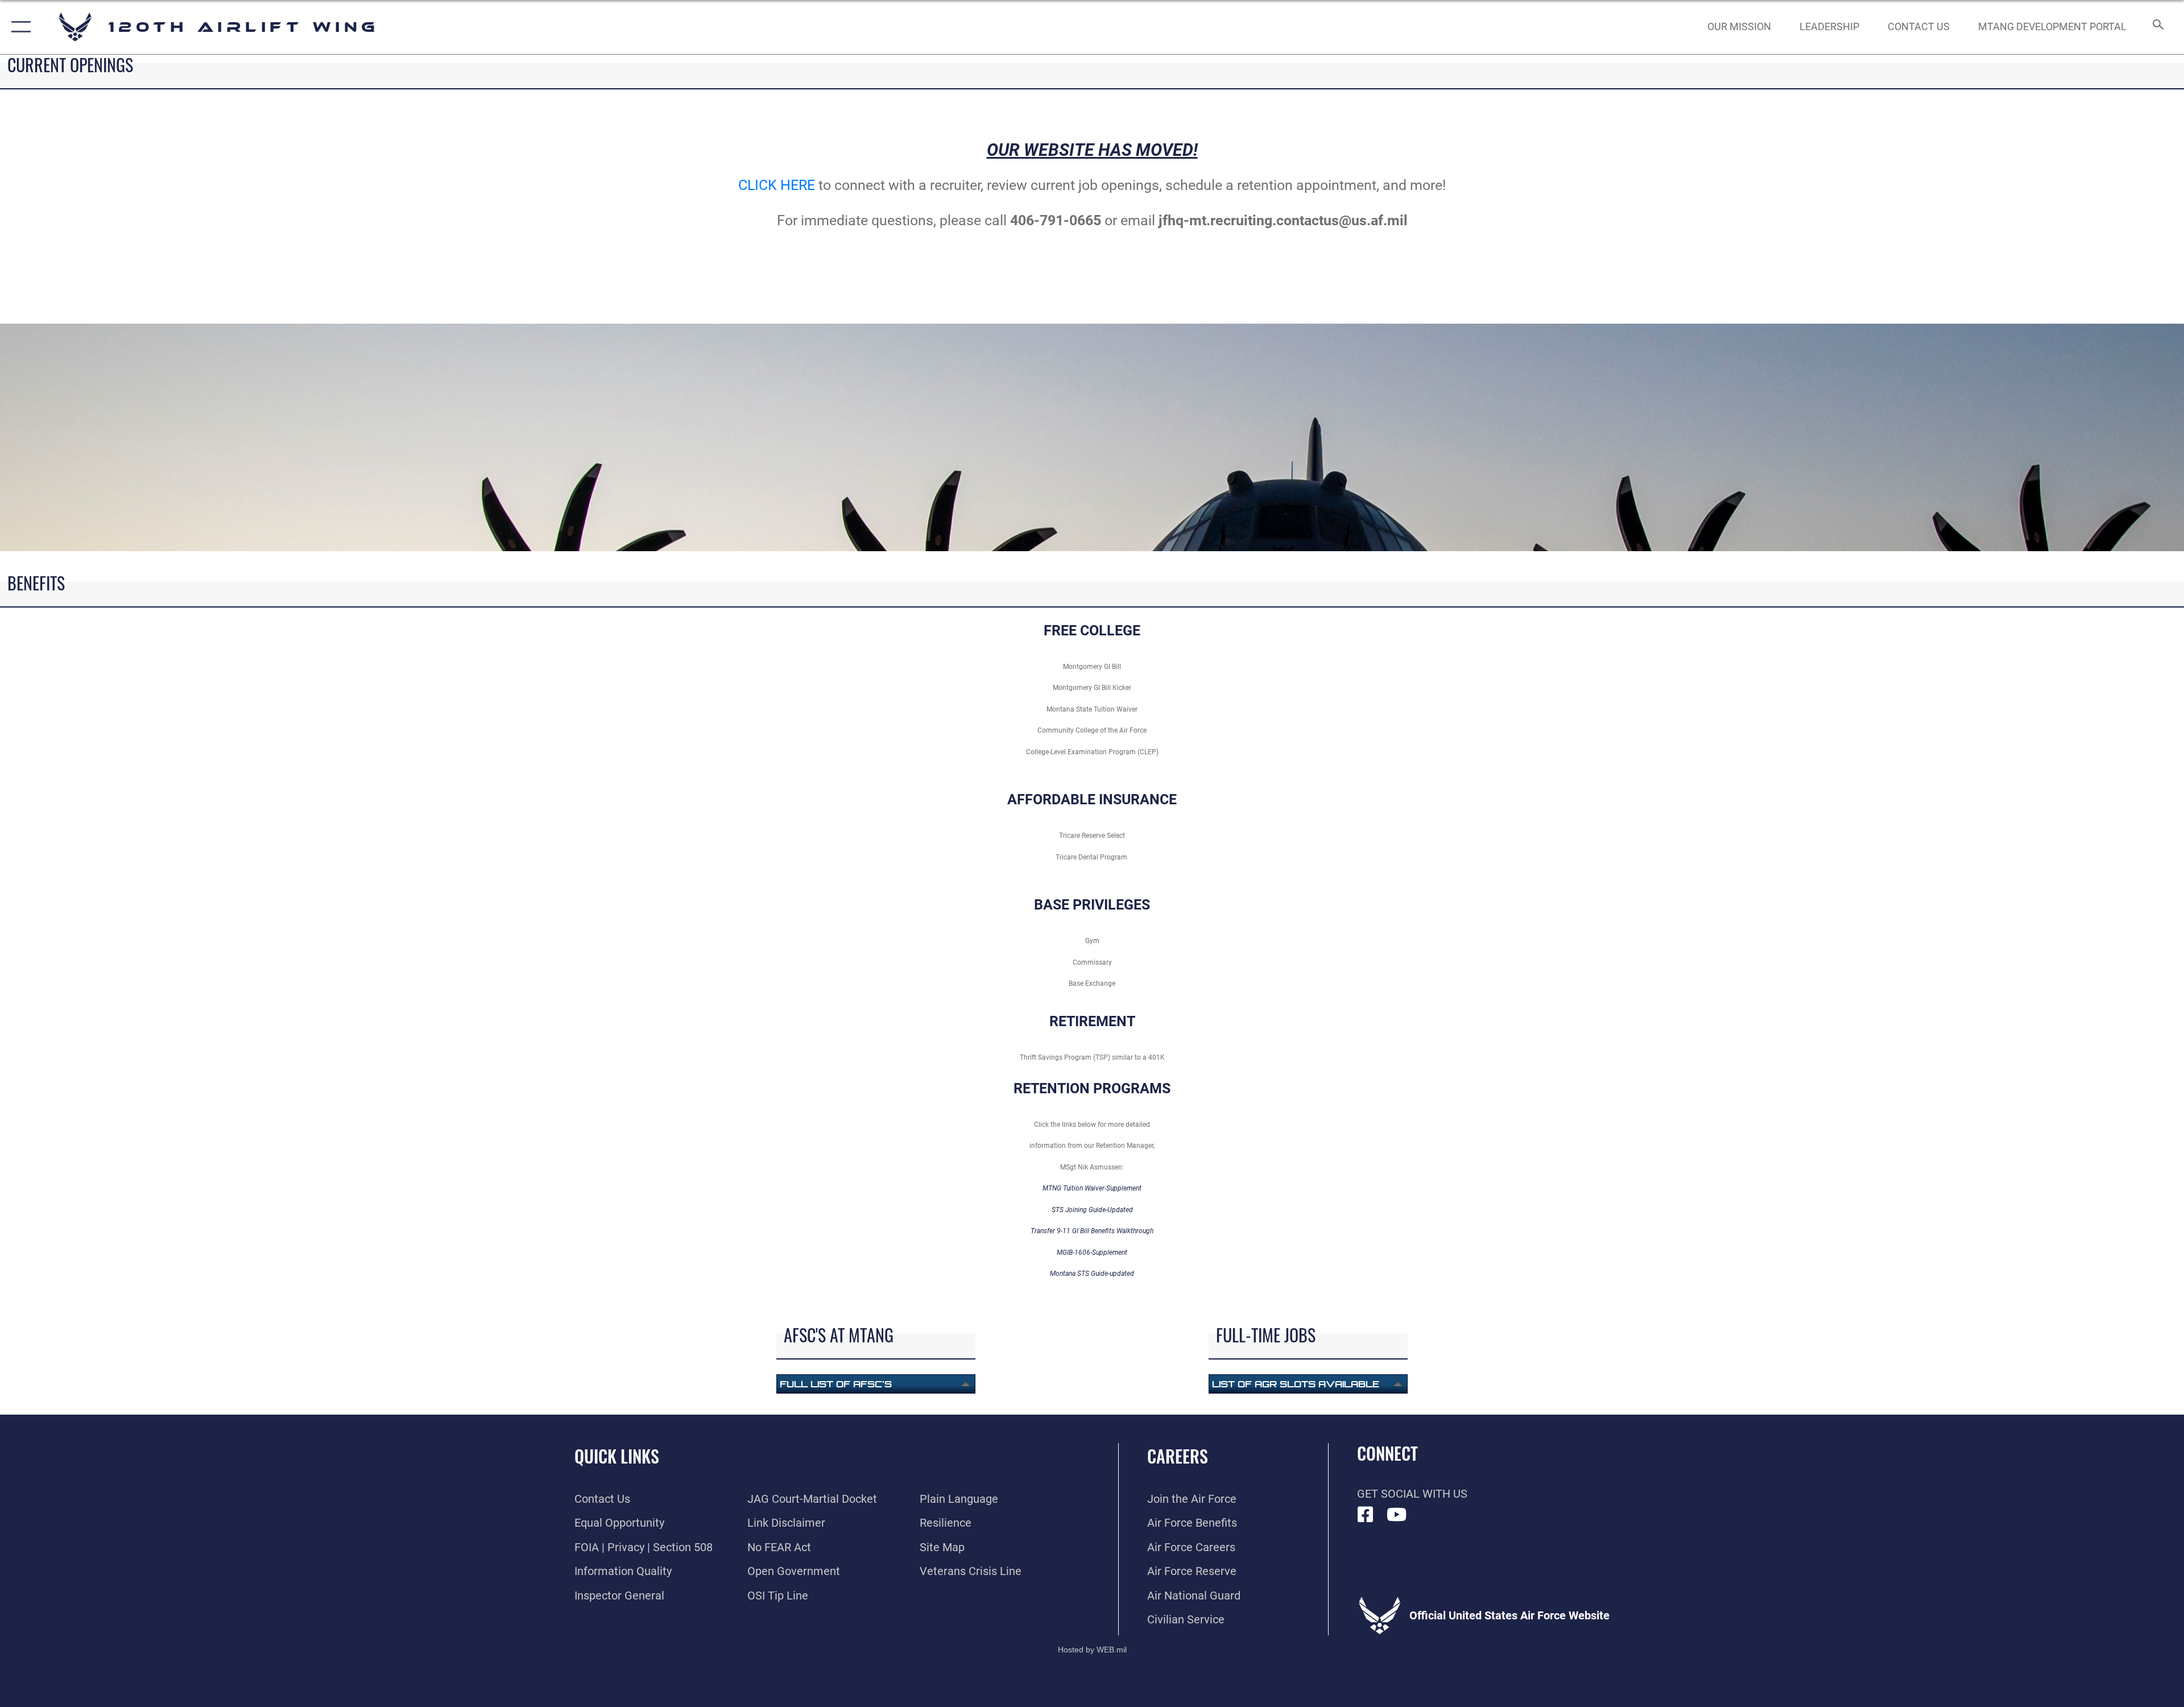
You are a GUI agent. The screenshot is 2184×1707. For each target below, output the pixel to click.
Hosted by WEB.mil (1092, 1650)
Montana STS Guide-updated (1092, 1274)
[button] (18, 27)
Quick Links (617, 1456)
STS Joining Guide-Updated (1092, 1210)
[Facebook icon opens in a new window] (1366, 1515)
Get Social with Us (1412, 1494)
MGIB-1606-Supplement (1092, 1253)
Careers (1178, 1456)
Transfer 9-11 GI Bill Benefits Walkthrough (1092, 1231)
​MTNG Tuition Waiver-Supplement (1092, 1188)
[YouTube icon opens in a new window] (1397, 1515)
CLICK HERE (777, 185)
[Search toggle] (2157, 27)
